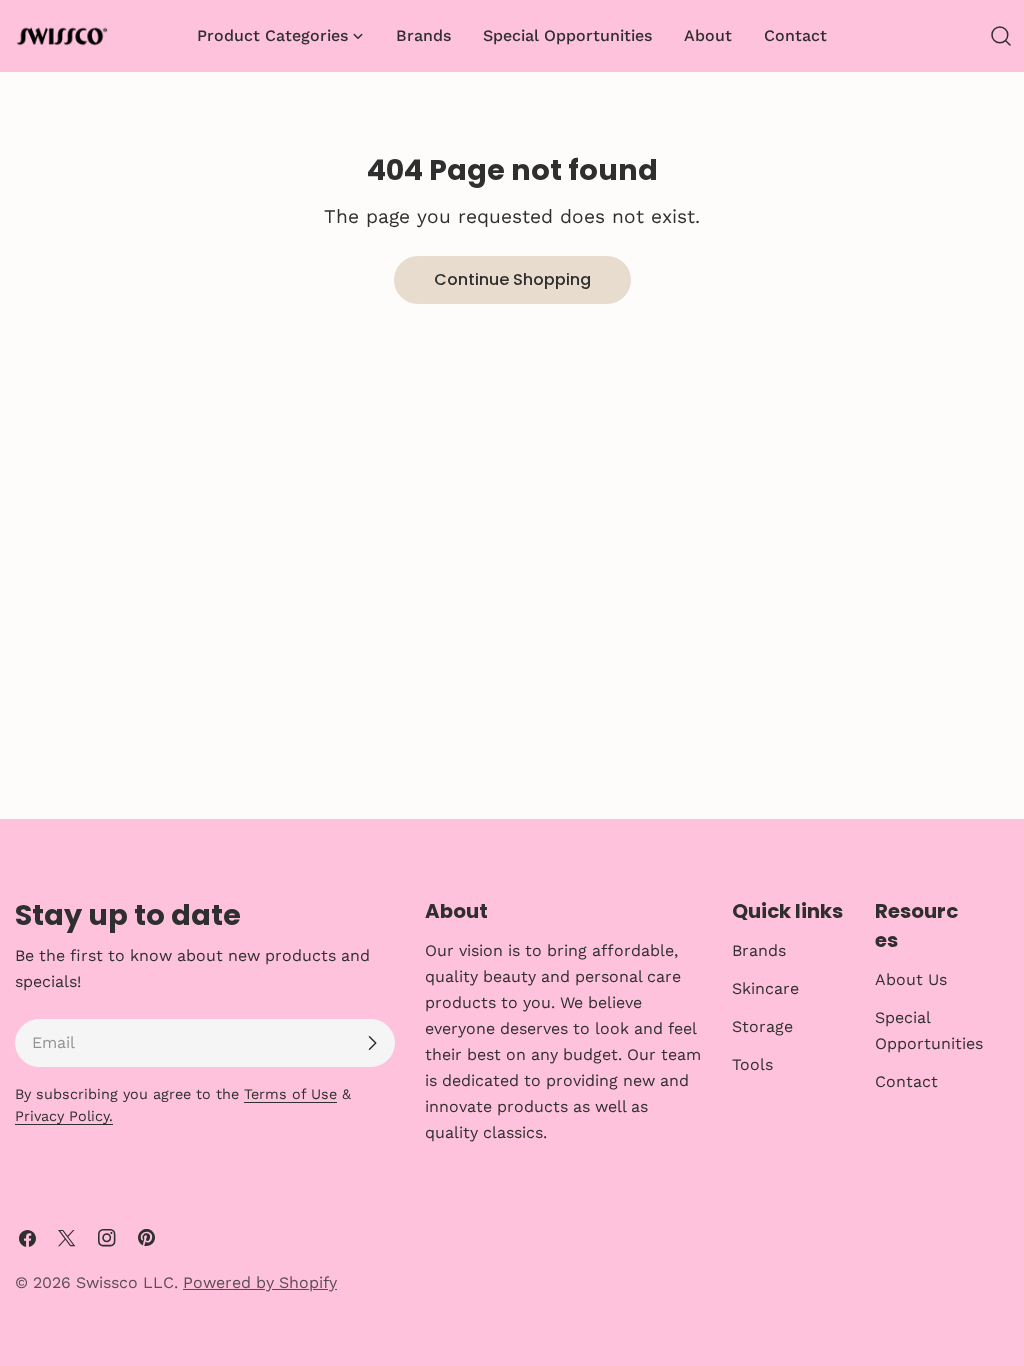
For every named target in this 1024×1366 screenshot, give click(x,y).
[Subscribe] (372, 1043)
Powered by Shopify (260, 1282)
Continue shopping (512, 279)
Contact (906, 1081)
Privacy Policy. (64, 1116)
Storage (762, 1026)
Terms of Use (290, 1094)
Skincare (765, 988)
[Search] (1001, 36)
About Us (911, 979)
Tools (752, 1064)
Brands (759, 950)
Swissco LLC (125, 1282)
